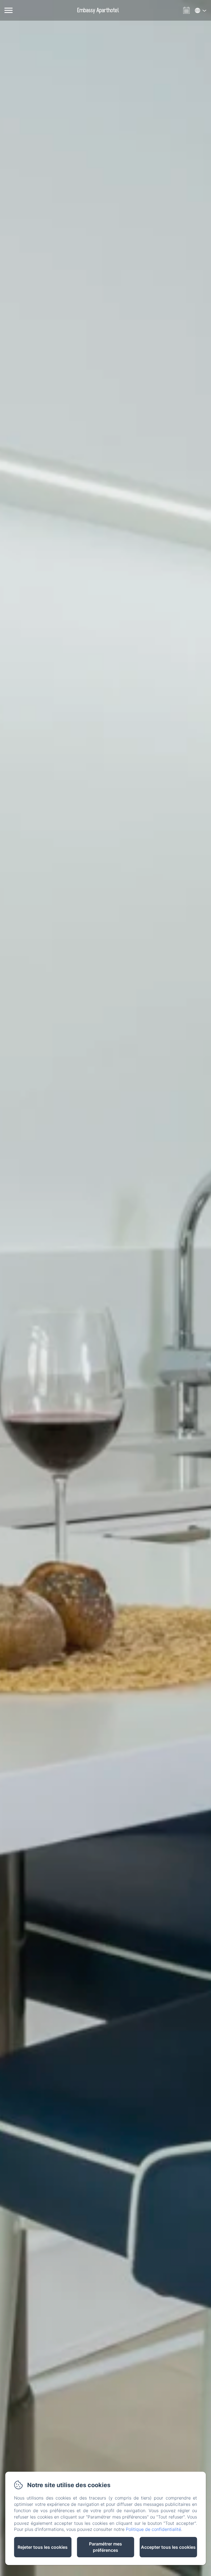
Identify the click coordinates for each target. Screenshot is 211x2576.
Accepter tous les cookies (168, 2547)
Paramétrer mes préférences (105, 2547)
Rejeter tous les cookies (43, 2547)
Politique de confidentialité (153, 2529)
